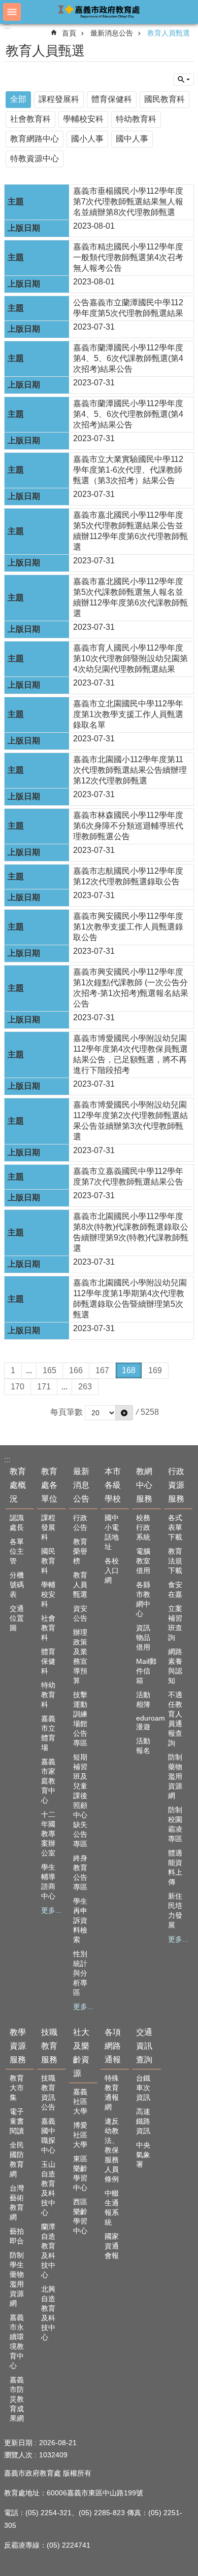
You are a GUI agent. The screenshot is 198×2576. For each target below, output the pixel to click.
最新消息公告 (112, 33)
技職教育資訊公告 (48, 2092)
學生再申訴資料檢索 (80, 1920)
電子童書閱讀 (17, 2121)
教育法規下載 (175, 1561)
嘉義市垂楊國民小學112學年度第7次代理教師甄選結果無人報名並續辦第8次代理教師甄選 (128, 202)
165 (49, 1370)
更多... (51, 1910)
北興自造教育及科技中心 (48, 2313)
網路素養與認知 (175, 1666)
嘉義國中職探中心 (48, 2136)
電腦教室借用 (143, 1561)
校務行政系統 (143, 1527)
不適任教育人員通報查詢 (175, 1719)
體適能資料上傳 (175, 1867)
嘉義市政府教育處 (99, 11)
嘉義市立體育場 (48, 1733)
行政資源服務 (176, 1485)
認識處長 (17, 1523)
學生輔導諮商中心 (48, 1882)
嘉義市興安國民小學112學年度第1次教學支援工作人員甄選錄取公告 (128, 927)
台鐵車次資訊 (143, 2088)
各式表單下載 (175, 1527)
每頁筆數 (67, 1412)
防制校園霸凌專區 (175, 1824)
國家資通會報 (112, 2246)
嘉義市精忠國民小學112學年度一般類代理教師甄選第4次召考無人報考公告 (128, 257)
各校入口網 (112, 1570)
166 (76, 1370)
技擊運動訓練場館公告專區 (80, 1719)
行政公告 (80, 1523)
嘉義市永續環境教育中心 (17, 2341)
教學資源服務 (18, 2046)
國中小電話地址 (112, 1532)
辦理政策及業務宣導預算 (80, 1656)
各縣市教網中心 (143, 1599)
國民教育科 (164, 99)
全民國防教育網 (17, 2159)
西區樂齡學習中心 (80, 2216)
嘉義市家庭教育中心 (48, 1781)
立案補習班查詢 (175, 1623)
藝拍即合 (17, 2236)
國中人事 (132, 139)
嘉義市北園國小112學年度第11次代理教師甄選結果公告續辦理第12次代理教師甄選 (130, 770)
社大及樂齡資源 (81, 2053)
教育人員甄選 (169, 33)
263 (85, 1387)
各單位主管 (17, 1551)
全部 (18, 99)
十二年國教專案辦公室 (48, 1834)
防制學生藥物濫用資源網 (17, 2279)
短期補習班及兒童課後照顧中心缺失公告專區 (80, 1800)
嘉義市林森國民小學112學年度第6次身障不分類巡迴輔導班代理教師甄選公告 (128, 826)
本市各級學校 (113, 1485)
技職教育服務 (49, 2046)
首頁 (69, 33)
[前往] (124, 1413)
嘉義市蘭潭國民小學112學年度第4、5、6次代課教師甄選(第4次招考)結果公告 (128, 358)
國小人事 (87, 139)
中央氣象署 (143, 2155)
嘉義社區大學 (80, 2101)
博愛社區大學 (80, 2135)
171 (44, 1387)
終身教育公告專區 (80, 1872)
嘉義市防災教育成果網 (17, 2399)
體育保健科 (112, 99)
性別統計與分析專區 (80, 1973)
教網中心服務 (144, 1485)
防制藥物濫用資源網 (175, 1776)
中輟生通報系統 (112, 2208)
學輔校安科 (83, 119)
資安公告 (80, 1613)
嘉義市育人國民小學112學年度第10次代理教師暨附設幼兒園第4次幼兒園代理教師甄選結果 (130, 658)
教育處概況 (18, 1485)
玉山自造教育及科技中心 (48, 2188)
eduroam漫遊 (147, 1722)
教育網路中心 (35, 139)
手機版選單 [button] (12, 12)
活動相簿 (143, 1700)
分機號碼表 (17, 1585)
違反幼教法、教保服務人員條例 (112, 2150)
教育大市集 (17, 2088)
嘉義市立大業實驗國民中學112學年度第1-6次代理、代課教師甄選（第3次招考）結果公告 (128, 470)
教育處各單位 (49, 1485)
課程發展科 (59, 99)
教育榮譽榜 (80, 1551)
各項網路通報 (113, 2046)
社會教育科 (30, 119)
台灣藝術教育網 (17, 2203)
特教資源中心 (35, 158)
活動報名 (143, 1746)
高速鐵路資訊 (143, 2121)
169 (155, 1370)
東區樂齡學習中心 (80, 2173)
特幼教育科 (136, 119)
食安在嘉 (175, 1589)
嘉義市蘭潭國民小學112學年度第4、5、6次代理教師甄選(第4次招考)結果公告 (128, 414)
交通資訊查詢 (144, 2046)
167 (102, 1370)
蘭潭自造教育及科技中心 (48, 2251)
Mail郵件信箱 (146, 1671)
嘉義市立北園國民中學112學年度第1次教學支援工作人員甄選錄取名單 (128, 714)
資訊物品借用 (143, 1637)
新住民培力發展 (175, 1910)
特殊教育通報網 (112, 2092)
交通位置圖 (17, 1618)
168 (129, 1370)
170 (18, 1387)
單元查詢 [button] (184, 80)
